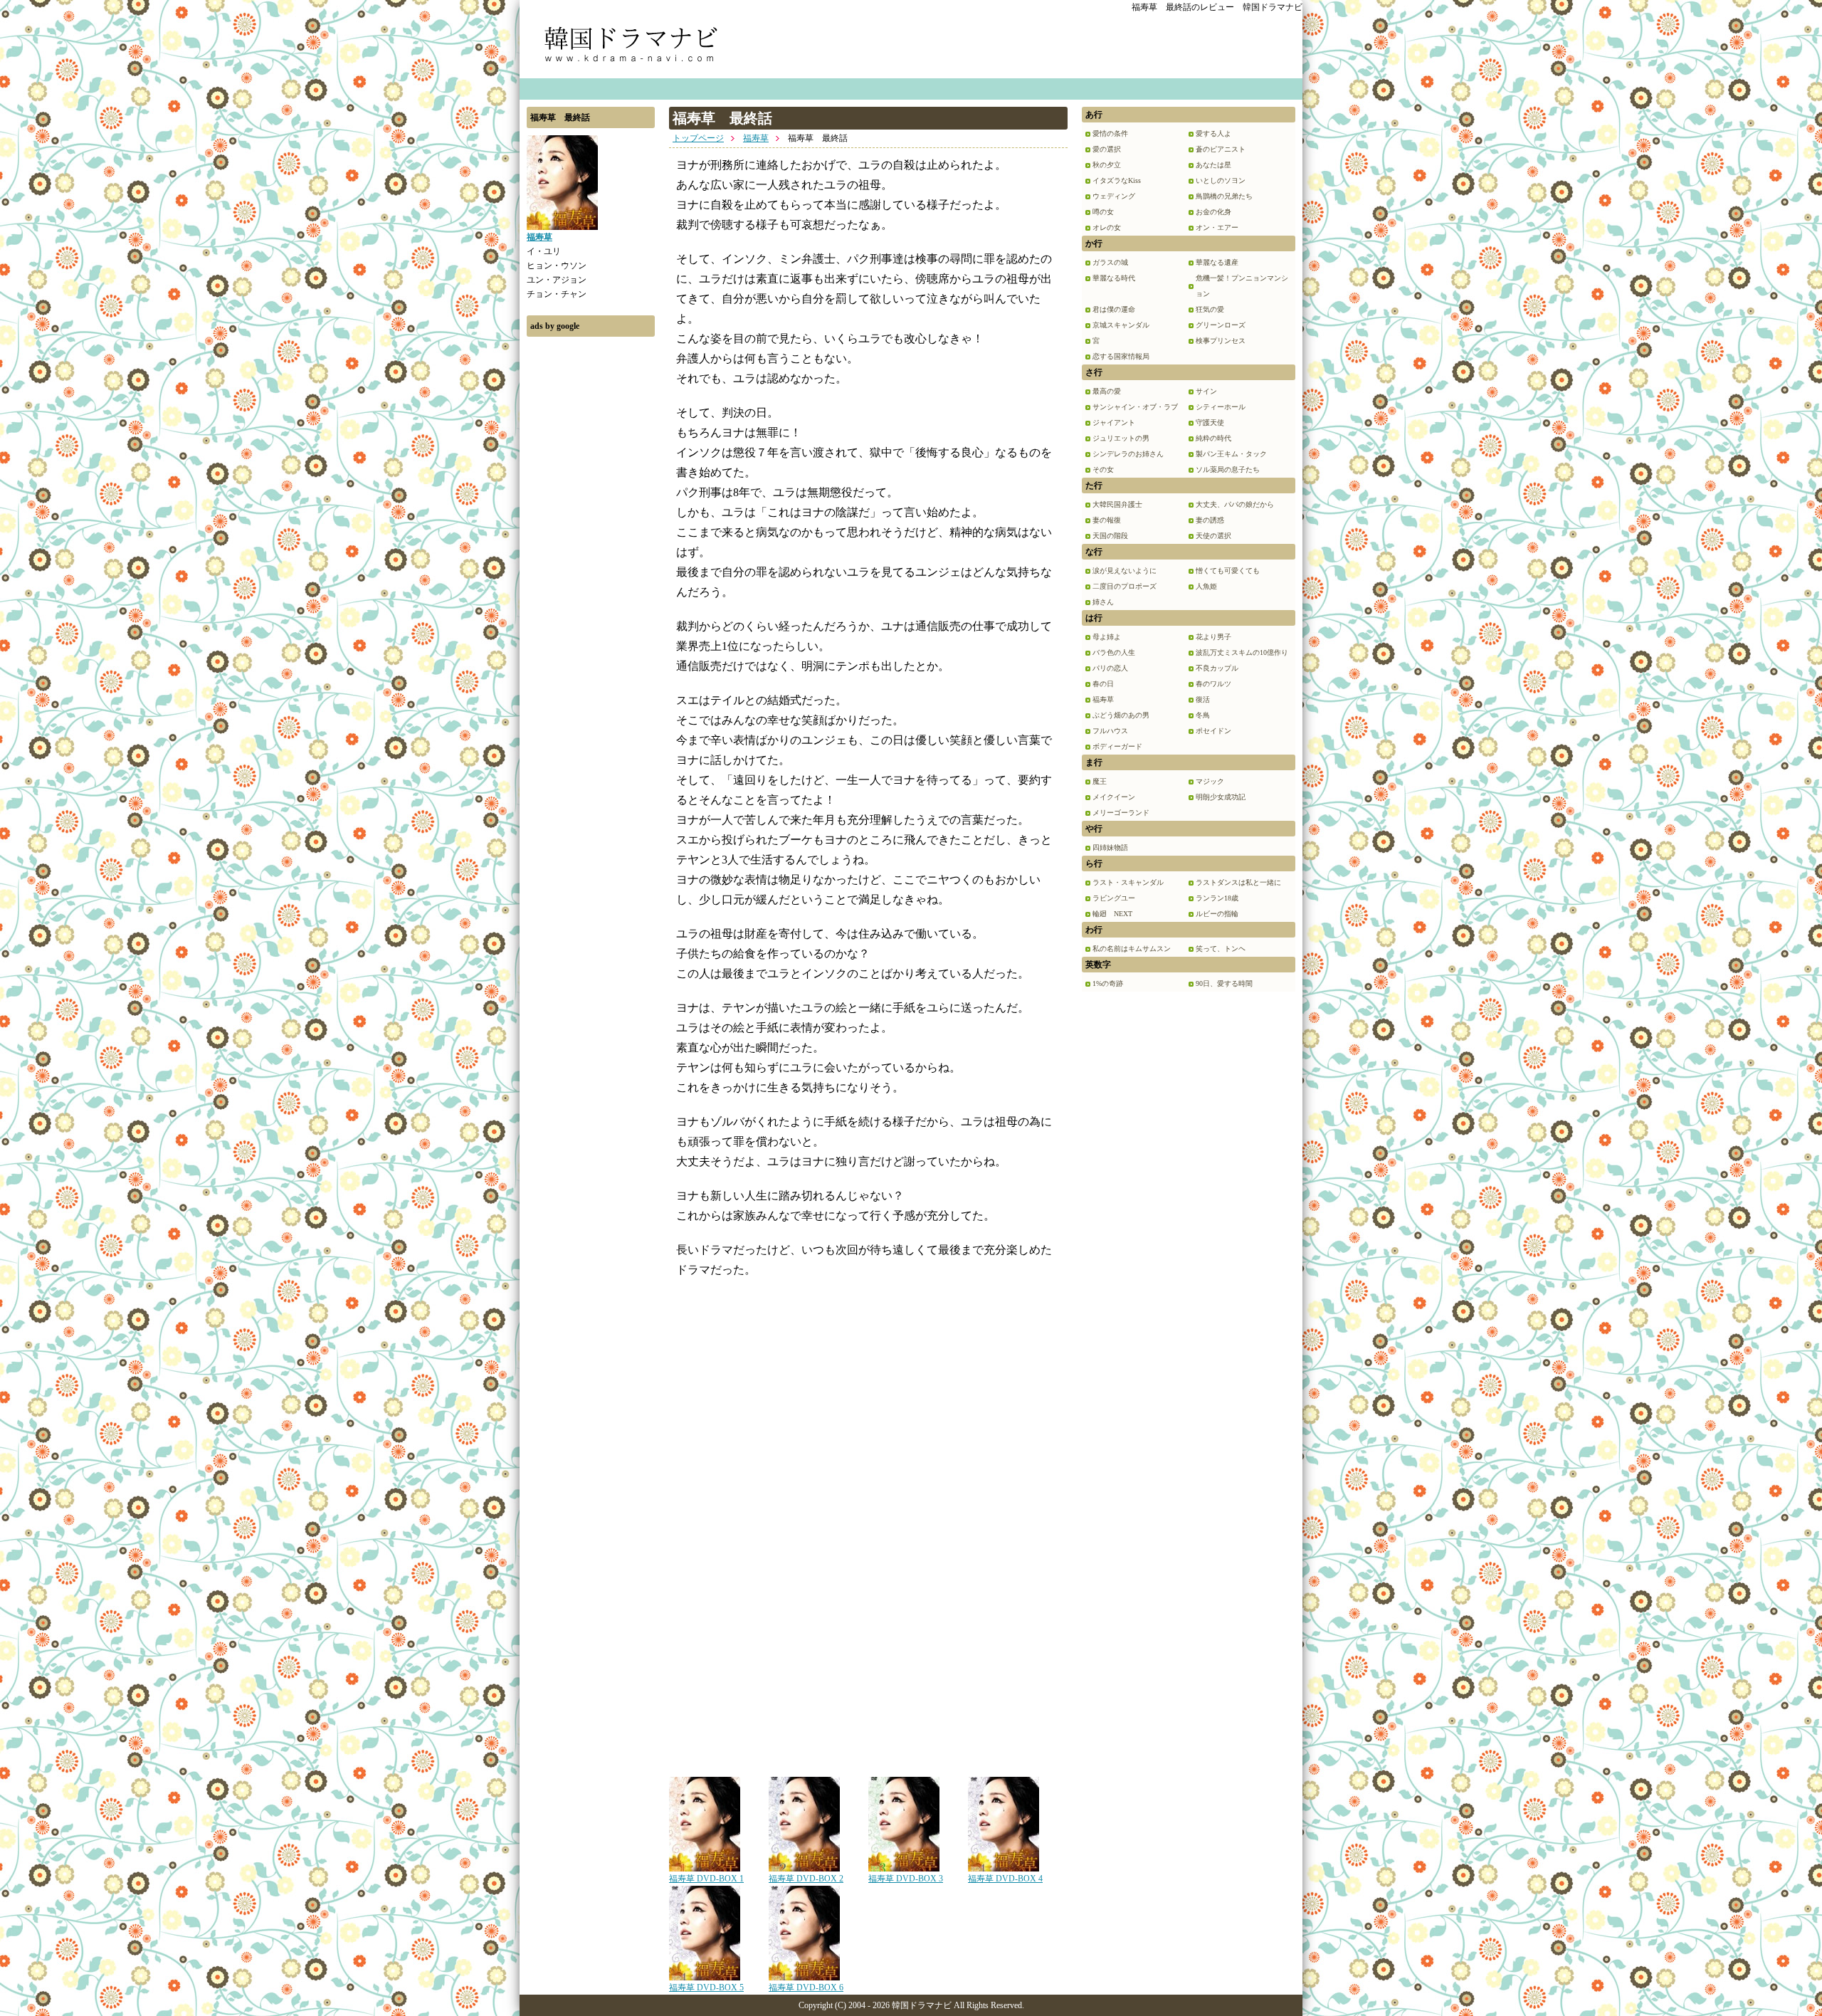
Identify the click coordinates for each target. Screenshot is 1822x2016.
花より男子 (1213, 637)
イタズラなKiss (1117, 180)
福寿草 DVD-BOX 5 (706, 1988)
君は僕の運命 (1114, 309)
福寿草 (756, 138)
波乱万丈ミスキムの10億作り (1242, 652)
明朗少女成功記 (1221, 797)
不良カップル (1217, 668)
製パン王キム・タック (1231, 454)
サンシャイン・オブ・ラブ (1135, 407)
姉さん (1103, 602)
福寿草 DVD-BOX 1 (706, 1879)
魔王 (1100, 781)
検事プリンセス (1221, 341)
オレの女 (1107, 227)
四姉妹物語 (1110, 847)
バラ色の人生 (1114, 652)
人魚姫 (1206, 586)
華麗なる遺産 (1217, 262)
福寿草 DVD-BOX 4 (1005, 1879)
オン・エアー (1217, 227)
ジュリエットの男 (1121, 438)
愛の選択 (1107, 149)
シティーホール (1221, 407)
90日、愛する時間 (1224, 983)
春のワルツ (1213, 684)
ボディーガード (1117, 746)
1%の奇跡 (1108, 983)
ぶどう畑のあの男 (1121, 715)
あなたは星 (1213, 165)
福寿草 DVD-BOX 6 (806, 1988)
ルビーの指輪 (1217, 914)
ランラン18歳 (1217, 898)
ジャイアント (1114, 422)
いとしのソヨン (1221, 180)
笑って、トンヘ (1221, 949)
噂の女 (1103, 212)
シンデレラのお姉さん (1128, 454)
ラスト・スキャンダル (1128, 882)
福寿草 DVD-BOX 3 (906, 1879)
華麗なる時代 (1114, 278)
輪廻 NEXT (1112, 914)
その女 (1103, 469)
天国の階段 (1110, 536)
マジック (1210, 781)
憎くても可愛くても (1228, 571)
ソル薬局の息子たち (1228, 469)
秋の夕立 (1107, 165)
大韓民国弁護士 (1117, 504)
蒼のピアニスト (1221, 149)
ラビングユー (1114, 898)
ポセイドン (1213, 731)
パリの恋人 (1110, 668)
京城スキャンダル (1121, 325)
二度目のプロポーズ (1125, 586)
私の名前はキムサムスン (1132, 949)
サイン (1206, 391)
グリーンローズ (1221, 325)
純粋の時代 (1213, 438)
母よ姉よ (1107, 637)
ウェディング (1114, 196)
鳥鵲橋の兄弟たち (1224, 196)
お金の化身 (1213, 212)
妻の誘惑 (1210, 520)
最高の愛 (1107, 391)
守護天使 (1210, 422)
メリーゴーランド (1121, 813)
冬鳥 (1203, 715)
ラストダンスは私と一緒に (1238, 882)
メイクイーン (1114, 797)
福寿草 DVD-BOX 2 (806, 1879)
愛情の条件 (1110, 133)
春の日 (1103, 684)
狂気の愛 (1210, 309)
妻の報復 (1107, 520)
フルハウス (1110, 731)
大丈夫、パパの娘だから (1235, 504)
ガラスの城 (1110, 262)
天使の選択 (1213, 536)
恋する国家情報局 (1121, 356)
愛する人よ (1213, 133)
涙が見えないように (1125, 571)
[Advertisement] (591, 557)
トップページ (698, 138)
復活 (1203, 699)
